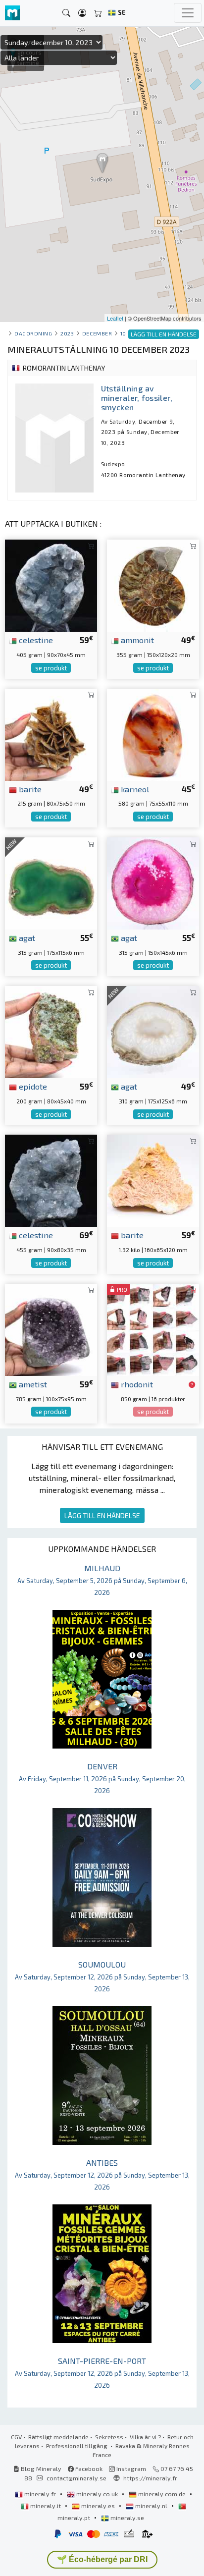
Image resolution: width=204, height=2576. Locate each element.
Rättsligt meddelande (58, 2437)
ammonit (136, 640)
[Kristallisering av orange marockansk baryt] (153, 1179)
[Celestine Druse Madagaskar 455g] (51, 1179)
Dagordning (33, 333)
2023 (67, 333)
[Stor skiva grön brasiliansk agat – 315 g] (51, 882)
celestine (35, 640)
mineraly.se (127, 2518)
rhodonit (136, 1384)
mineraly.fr (40, 2494)
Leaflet (115, 318)
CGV (16, 2437)
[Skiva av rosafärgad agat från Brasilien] (153, 882)
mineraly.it (46, 2506)
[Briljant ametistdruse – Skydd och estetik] (51, 1329)
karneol (134, 789)
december (97, 333)
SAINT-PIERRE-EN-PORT (102, 2373)
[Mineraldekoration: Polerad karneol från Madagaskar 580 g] (153, 734)
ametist (32, 1384)
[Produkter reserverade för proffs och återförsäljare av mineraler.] (192, 1385)
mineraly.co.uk (97, 2494)
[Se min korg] (98, 13)
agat (26, 937)
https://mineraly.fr (150, 2478)
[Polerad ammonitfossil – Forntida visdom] (153, 584)
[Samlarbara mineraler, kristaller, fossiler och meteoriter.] (12, 13)
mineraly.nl (151, 2506)
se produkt (51, 668)
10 (123, 333)
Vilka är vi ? (145, 2437)
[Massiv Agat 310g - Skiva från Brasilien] (153, 1031)
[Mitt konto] (82, 13)
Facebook (88, 2468)
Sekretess (109, 2437)
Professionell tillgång (77, 2446)
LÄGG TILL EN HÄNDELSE (102, 1515)
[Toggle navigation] (188, 13)
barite (29, 789)
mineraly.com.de (162, 2494)
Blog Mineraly (40, 2468)
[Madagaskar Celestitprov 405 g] (51, 584)
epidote (32, 1086)
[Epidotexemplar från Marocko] (51, 1031)
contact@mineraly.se (76, 2478)
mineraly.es (98, 2506)
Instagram (130, 2468)
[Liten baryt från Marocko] (51, 734)
